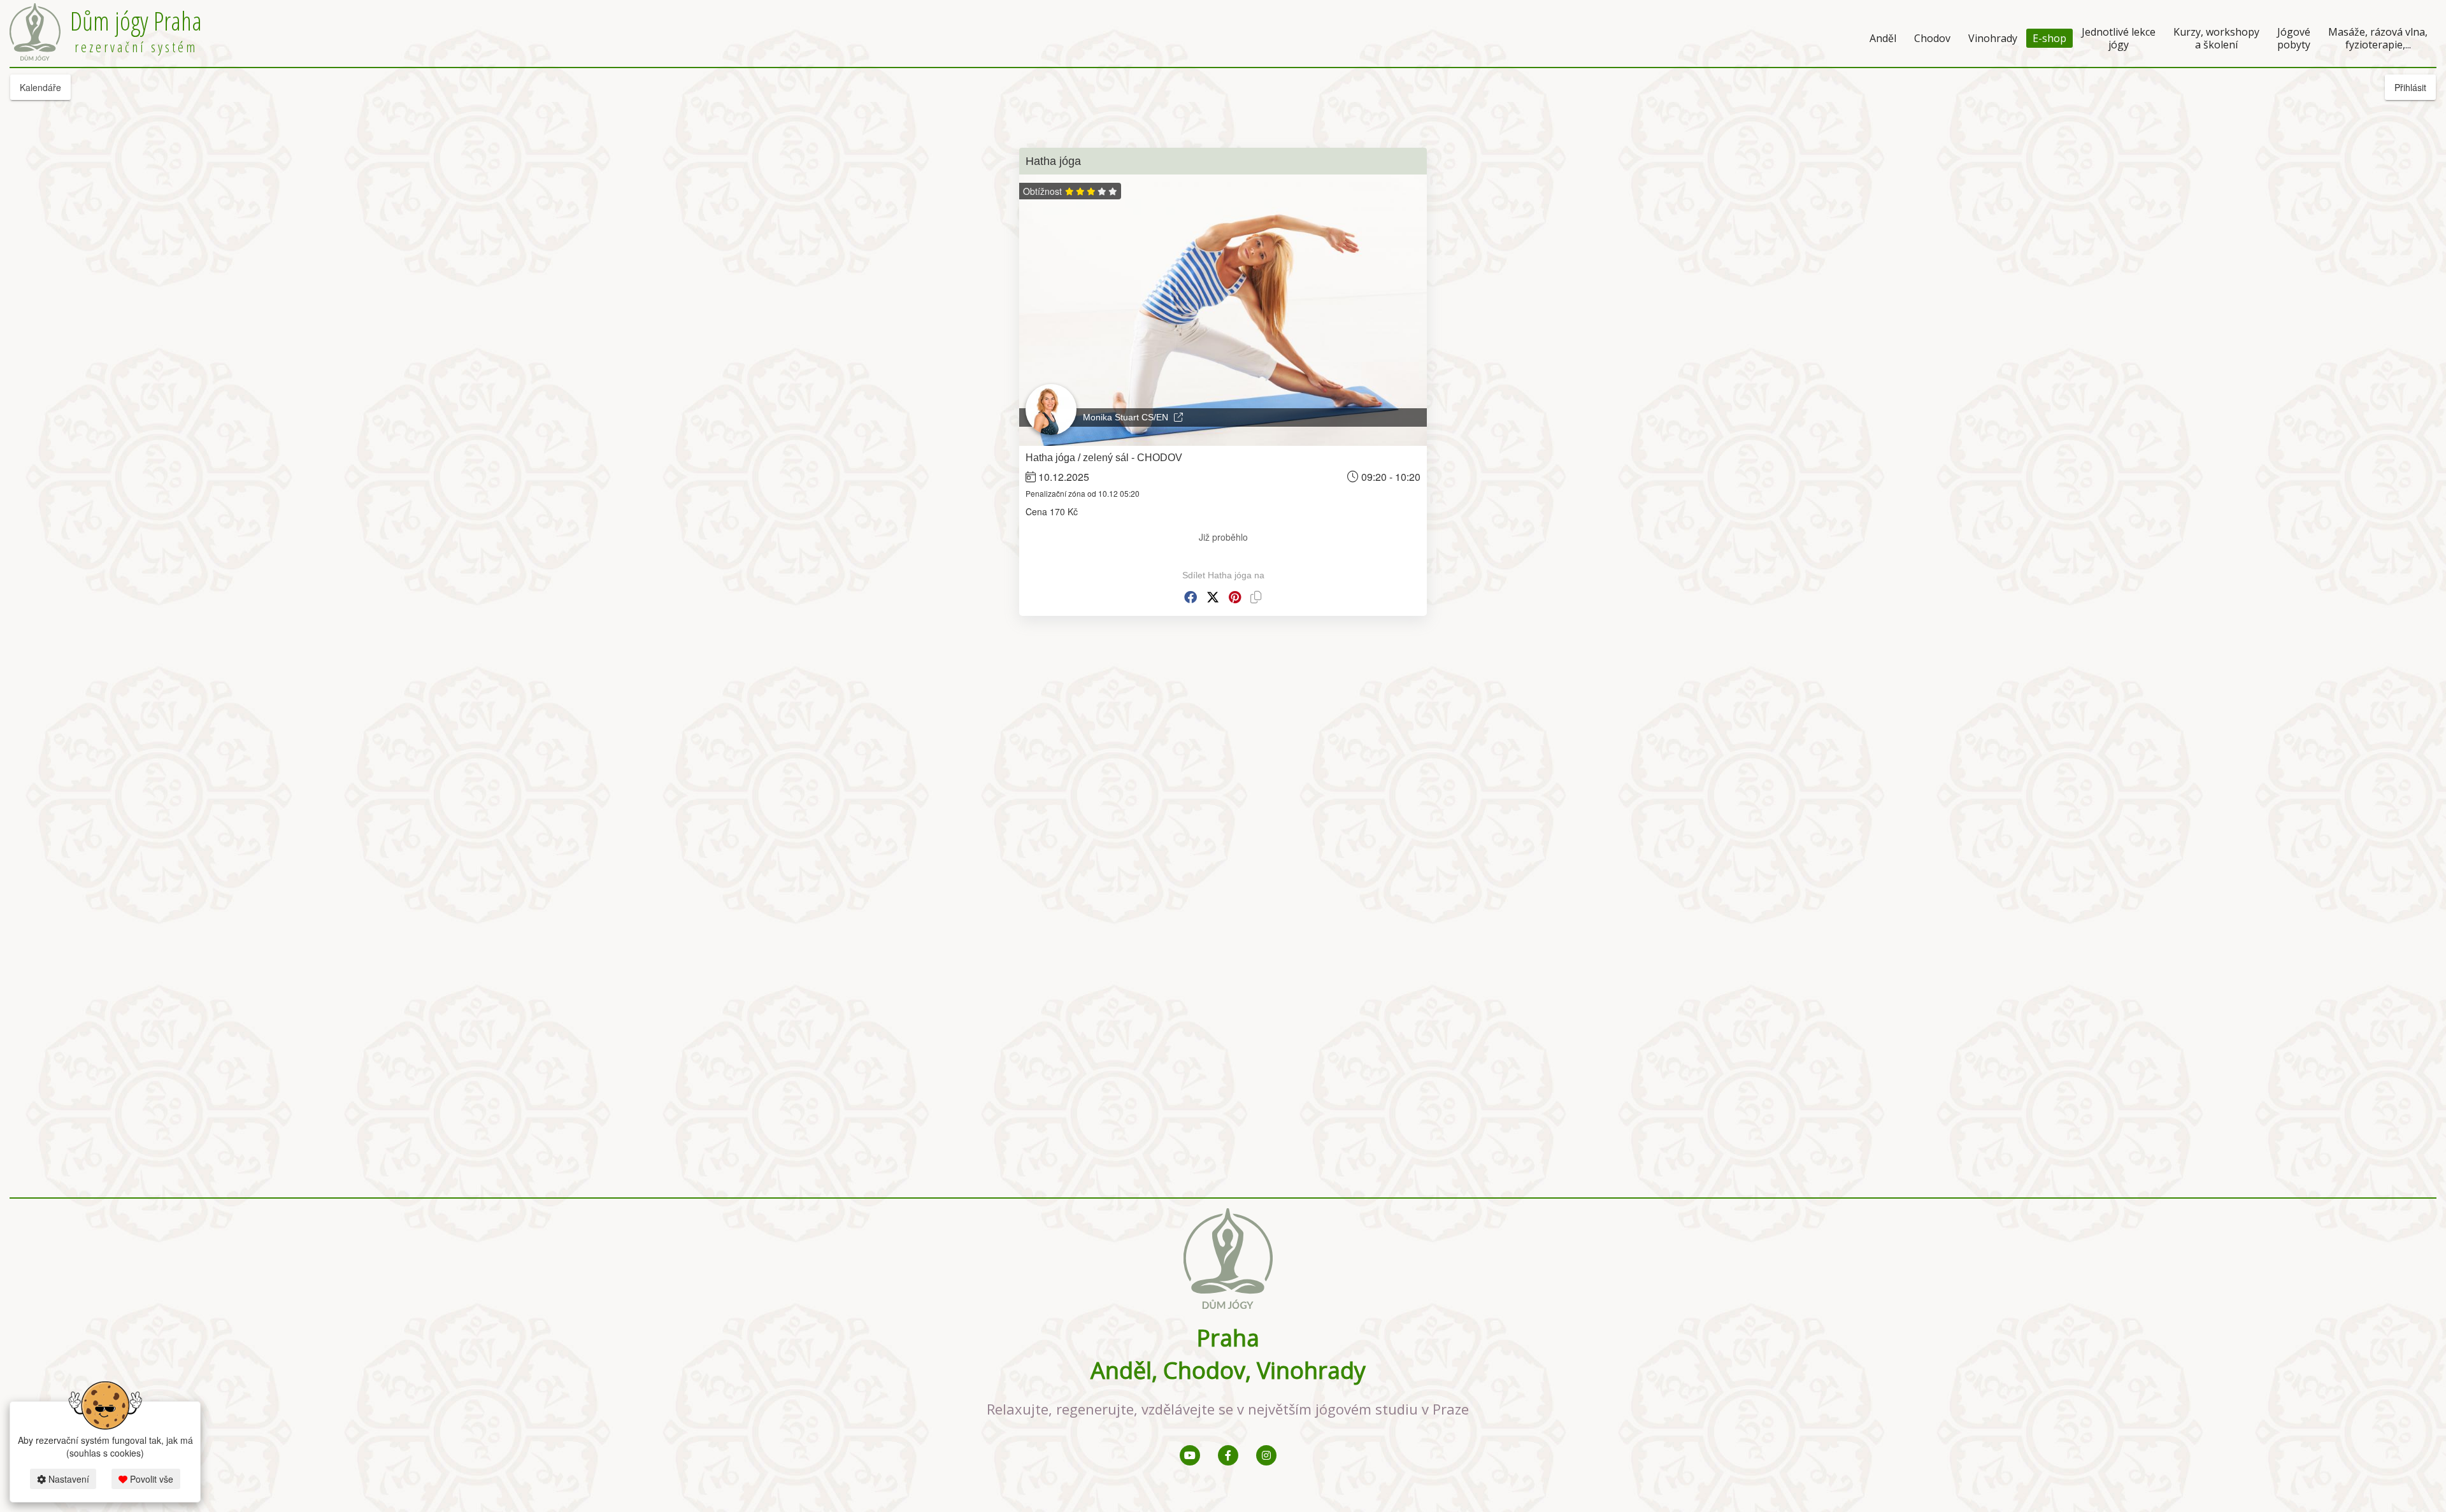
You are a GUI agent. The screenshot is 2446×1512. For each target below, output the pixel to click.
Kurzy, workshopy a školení (2216, 38)
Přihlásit (2410, 87)
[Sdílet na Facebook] (1191, 597)
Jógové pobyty (2294, 38)
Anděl (1883, 38)
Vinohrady (1993, 38)
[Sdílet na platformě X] (1213, 597)
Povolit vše (150, 1479)
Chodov (1932, 38)
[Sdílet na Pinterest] (1235, 597)
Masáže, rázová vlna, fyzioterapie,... (2378, 38)
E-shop (2049, 38)
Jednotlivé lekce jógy (2119, 38)
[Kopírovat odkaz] (1256, 597)
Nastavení (68, 1479)
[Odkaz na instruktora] (1178, 417)
